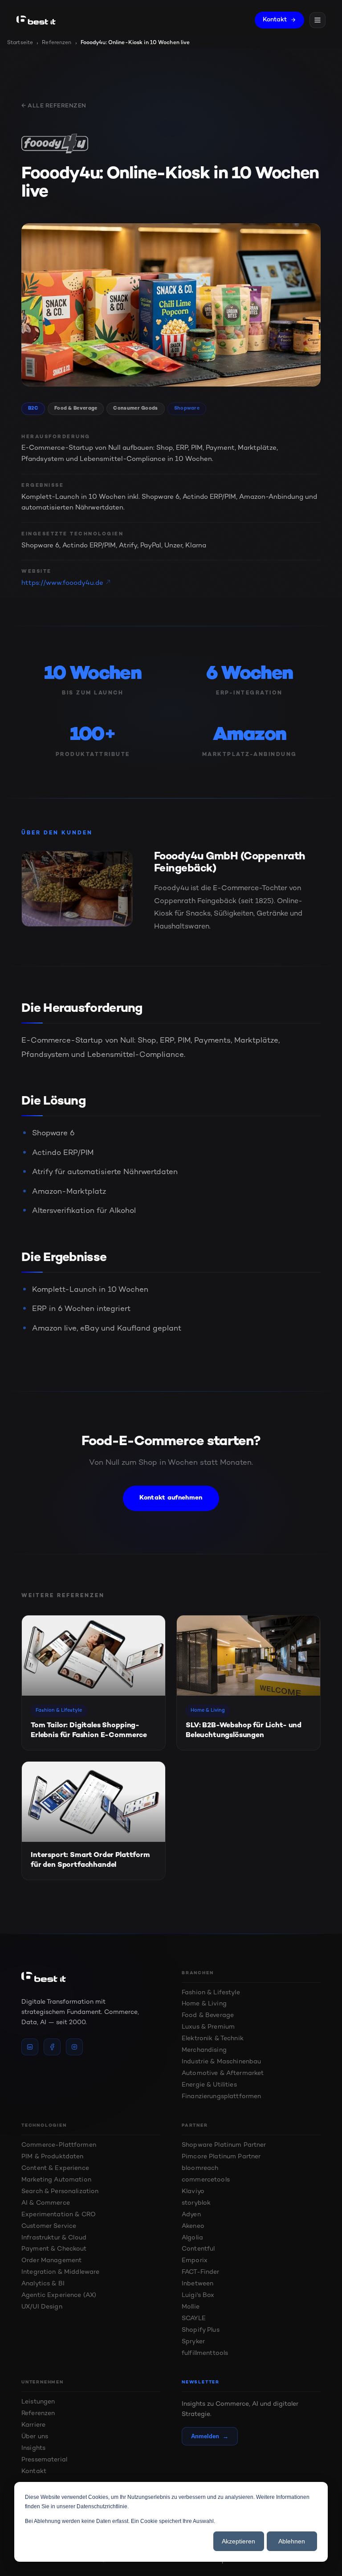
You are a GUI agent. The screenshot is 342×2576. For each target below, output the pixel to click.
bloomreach (200, 2168)
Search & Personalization (60, 2192)
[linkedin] (30, 2047)
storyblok (196, 2203)
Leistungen (38, 2402)
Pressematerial (44, 2460)
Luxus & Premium (208, 2027)
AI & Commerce (46, 2203)
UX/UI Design (42, 2307)
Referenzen (57, 43)
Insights (33, 2448)
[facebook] (52, 2047)
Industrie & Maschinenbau (221, 2062)
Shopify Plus (201, 2330)
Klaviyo (193, 2192)
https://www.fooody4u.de (62, 583)
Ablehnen (292, 2541)
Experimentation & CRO (59, 2215)
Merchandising (204, 2050)
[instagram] (74, 2047)
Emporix (195, 2261)
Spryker (193, 2342)
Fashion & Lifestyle (211, 1993)
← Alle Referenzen (54, 106)
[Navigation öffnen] (318, 20)
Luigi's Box (198, 2295)
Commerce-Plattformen (59, 2145)
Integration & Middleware (60, 2272)
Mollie (191, 2307)
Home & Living (204, 2004)
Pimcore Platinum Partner (221, 2157)
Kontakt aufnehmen (171, 1498)
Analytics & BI (43, 2284)
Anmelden (210, 2436)
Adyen (191, 2215)
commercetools (206, 2180)
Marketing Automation (56, 2180)
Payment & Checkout (54, 2249)
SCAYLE (194, 2319)
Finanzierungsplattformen (221, 2097)
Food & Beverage (208, 2015)
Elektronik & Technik (213, 2039)
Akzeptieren (238, 2541)
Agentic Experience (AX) (59, 2295)
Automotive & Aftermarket (223, 2073)
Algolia (192, 2238)
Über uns (35, 2437)
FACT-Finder (201, 2272)
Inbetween (197, 2284)
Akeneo (193, 2226)
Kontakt (275, 20)
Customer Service (49, 2226)
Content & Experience (55, 2168)
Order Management (51, 2261)
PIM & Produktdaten (53, 2157)
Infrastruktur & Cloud (54, 2238)
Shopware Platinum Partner (224, 2145)
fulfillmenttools (205, 2353)
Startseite (20, 43)
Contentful (198, 2249)
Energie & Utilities (209, 2085)
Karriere (33, 2425)
